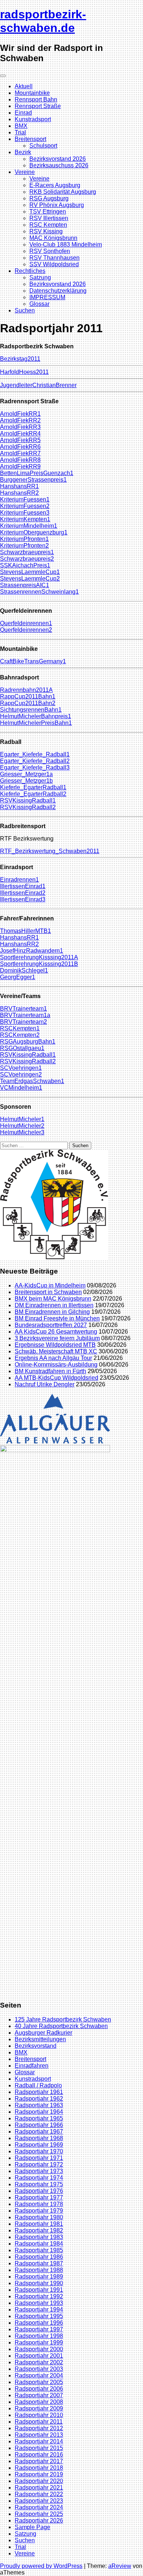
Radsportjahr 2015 (39, 2448)
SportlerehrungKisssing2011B (39, 964)
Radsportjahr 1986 (39, 2257)
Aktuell (24, 86)
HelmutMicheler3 (22, 1132)
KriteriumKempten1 (25, 519)
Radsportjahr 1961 (39, 2092)
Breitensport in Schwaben (48, 1292)
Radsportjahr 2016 (39, 2455)
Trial (20, 132)
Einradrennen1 (19, 880)
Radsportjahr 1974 (39, 2178)
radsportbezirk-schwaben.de (43, 21)
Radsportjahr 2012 (39, 2428)
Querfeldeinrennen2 (26, 630)
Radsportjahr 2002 (39, 2362)
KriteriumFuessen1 (25, 499)
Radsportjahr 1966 (39, 2125)
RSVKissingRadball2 (28, 807)
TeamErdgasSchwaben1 (32, 1081)
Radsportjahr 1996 (39, 2323)
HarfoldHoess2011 (24, 372)
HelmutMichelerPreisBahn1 (36, 723)
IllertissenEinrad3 (23, 899)
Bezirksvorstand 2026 (58, 159)
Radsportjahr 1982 (39, 2230)
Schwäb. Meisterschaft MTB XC (56, 1351)
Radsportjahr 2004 (39, 2375)
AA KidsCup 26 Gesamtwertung (56, 1332)
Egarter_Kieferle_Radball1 (35, 754)
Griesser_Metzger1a (26, 774)
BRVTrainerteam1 (23, 1009)
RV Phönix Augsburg (57, 205)
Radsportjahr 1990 (39, 2283)
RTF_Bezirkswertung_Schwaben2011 (50, 851)
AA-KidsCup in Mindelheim (50, 1285)
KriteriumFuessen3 (25, 513)
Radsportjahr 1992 (39, 2296)
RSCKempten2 (20, 1035)
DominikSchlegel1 (24, 970)
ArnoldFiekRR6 (20, 447)
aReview (120, 2566)
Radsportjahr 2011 (39, 2422)
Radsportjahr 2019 (39, 2474)
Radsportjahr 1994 (39, 2310)
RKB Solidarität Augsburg (63, 192)
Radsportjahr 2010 (39, 2415)
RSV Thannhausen (54, 258)
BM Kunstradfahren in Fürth (50, 1371)
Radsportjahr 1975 (39, 2184)
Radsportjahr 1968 (39, 2138)
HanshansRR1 (19, 486)
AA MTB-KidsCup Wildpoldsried (56, 1378)
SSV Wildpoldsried (54, 264)
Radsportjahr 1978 (39, 2204)
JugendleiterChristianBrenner (38, 385)
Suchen (25, 310)
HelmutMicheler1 (22, 1119)
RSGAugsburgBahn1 (28, 1041)
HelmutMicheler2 (22, 1126)
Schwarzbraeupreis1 (27, 552)
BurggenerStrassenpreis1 (33, 480)
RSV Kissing (46, 231)
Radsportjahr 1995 (39, 2316)
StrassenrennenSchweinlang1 (39, 592)
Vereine (25, 172)
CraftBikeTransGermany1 (33, 661)
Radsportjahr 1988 (39, 2270)
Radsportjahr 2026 (39, 2521)
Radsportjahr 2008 (39, 2402)
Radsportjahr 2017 (39, 2461)
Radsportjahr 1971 (39, 2158)
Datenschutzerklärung (58, 291)
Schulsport (43, 146)
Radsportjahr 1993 (39, 2303)
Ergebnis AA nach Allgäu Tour (53, 1358)
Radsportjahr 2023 (39, 2501)
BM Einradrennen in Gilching (52, 1312)
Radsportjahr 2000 (39, 2349)
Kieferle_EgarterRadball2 (33, 794)
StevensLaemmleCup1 (30, 572)
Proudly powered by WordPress (41, 2566)
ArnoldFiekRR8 (20, 460)
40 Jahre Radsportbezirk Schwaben (61, 2026)
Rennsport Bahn (36, 99)
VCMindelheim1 (21, 1088)
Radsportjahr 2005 (39, 2382)
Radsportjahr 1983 (39, 2237)
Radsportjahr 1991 (39, 2290)
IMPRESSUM (47, 297)
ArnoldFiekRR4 (20, 433)
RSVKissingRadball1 (28, 800)
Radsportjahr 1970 (39, 2151)
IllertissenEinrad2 (23, 893)
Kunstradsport (33, 119)
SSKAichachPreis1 (25, 565)
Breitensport (30, 139)
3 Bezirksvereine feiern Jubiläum (57, 1338)
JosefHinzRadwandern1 (32, 951)
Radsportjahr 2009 (39, 2408)
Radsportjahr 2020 (39, 2481)
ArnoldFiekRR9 (20, 466)
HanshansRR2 (19, 493)
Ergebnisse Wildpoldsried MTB (55, 1345)
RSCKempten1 (20, 1028)
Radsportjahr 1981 (39, 2224)
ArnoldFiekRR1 (20, 414)
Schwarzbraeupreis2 (27, 559)
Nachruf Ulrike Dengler (45, 1384)
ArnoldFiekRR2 (20, 420)
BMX (21, 126)
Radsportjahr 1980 (39, 2217)
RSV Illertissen (49, 218)
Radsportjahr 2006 (39, 2389)
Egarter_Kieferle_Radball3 (35, 768)
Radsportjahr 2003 (39, 2369)
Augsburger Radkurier (43, 2033)
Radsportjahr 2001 (39, 2356)
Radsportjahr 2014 (39, 2441)
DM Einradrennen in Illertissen (54, 1305)
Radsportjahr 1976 (39, 2191)
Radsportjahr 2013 (39, 2435)
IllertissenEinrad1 (23, 886)
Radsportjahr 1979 (39, 2211)
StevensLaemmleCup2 (30, 579)
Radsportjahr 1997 (39, 2329)
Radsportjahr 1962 (39, 2099)
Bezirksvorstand (36, 2046)
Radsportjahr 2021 (39, 2488)
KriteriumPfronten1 (24, 539)
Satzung (40, 277)
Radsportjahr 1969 (39, 2145)
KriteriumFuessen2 (25, 506)
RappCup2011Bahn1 (28, 696)
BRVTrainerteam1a (25, 1015)
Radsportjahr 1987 (39, 2263)
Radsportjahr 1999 (39, 2343)
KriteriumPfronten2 (24, 546)
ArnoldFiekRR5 (20, 440)
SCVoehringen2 (21, 1074)
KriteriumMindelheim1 (29, 526)
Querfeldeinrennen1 (26, 623)
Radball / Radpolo (38, 2085)
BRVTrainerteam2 (23, 1022)
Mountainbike (32, 93)
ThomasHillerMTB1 (25, 931)
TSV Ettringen (48, 212)
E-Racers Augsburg (55, 185)
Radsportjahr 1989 (39, 2277)
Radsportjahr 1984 (39, 2244)
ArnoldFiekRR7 (20, 453)
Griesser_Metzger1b (26, 781)
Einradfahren (32, 2066)
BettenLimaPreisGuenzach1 (37, 473)
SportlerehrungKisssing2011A (39, 957)
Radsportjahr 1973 (39, 2171)
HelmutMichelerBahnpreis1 (36, 716)
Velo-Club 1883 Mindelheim (66, 244)
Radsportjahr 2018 (39, 2468)
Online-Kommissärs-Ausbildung (56, 1365)
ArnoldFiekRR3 (20, 427)
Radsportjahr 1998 (39, 2336)
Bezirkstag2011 (20, 359)
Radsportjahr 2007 (39, 2395)
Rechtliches (30, 271)
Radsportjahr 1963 (39, 2105)
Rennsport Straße (38, 106)
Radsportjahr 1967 (39, 2132)
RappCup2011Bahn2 (28, 703)
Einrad (23, 113)
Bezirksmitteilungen (40, 2039)
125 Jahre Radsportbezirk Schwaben (63, 2019)
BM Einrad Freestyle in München (57, 1318)
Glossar (39, 304)
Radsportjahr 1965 (39, 2118)
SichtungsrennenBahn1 (31, 710)
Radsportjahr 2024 (39, 2507)
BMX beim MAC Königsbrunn (53, 1299)
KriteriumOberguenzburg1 (34, 532)
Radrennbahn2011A (26, 690)
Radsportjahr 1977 (39, 2197)
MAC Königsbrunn (53, 238)
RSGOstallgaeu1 (22, 1048)
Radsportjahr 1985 (39, 2250)
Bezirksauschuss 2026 (59, 165)
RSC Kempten (48, 225)
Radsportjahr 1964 (39, 2112)
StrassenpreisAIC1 (25, 585)
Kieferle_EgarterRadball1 (33, 787)
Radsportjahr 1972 (39, 2164)
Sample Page (32, 2527)
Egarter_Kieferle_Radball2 (35, 761)
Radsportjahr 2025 (39, 2514)
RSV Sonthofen (50, 251)
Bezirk (23, 152)
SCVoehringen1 (21, 1068)
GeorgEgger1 (18, 977)
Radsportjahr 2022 (39, 2494)
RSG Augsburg (49, 198)
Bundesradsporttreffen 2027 (51, 1325)
